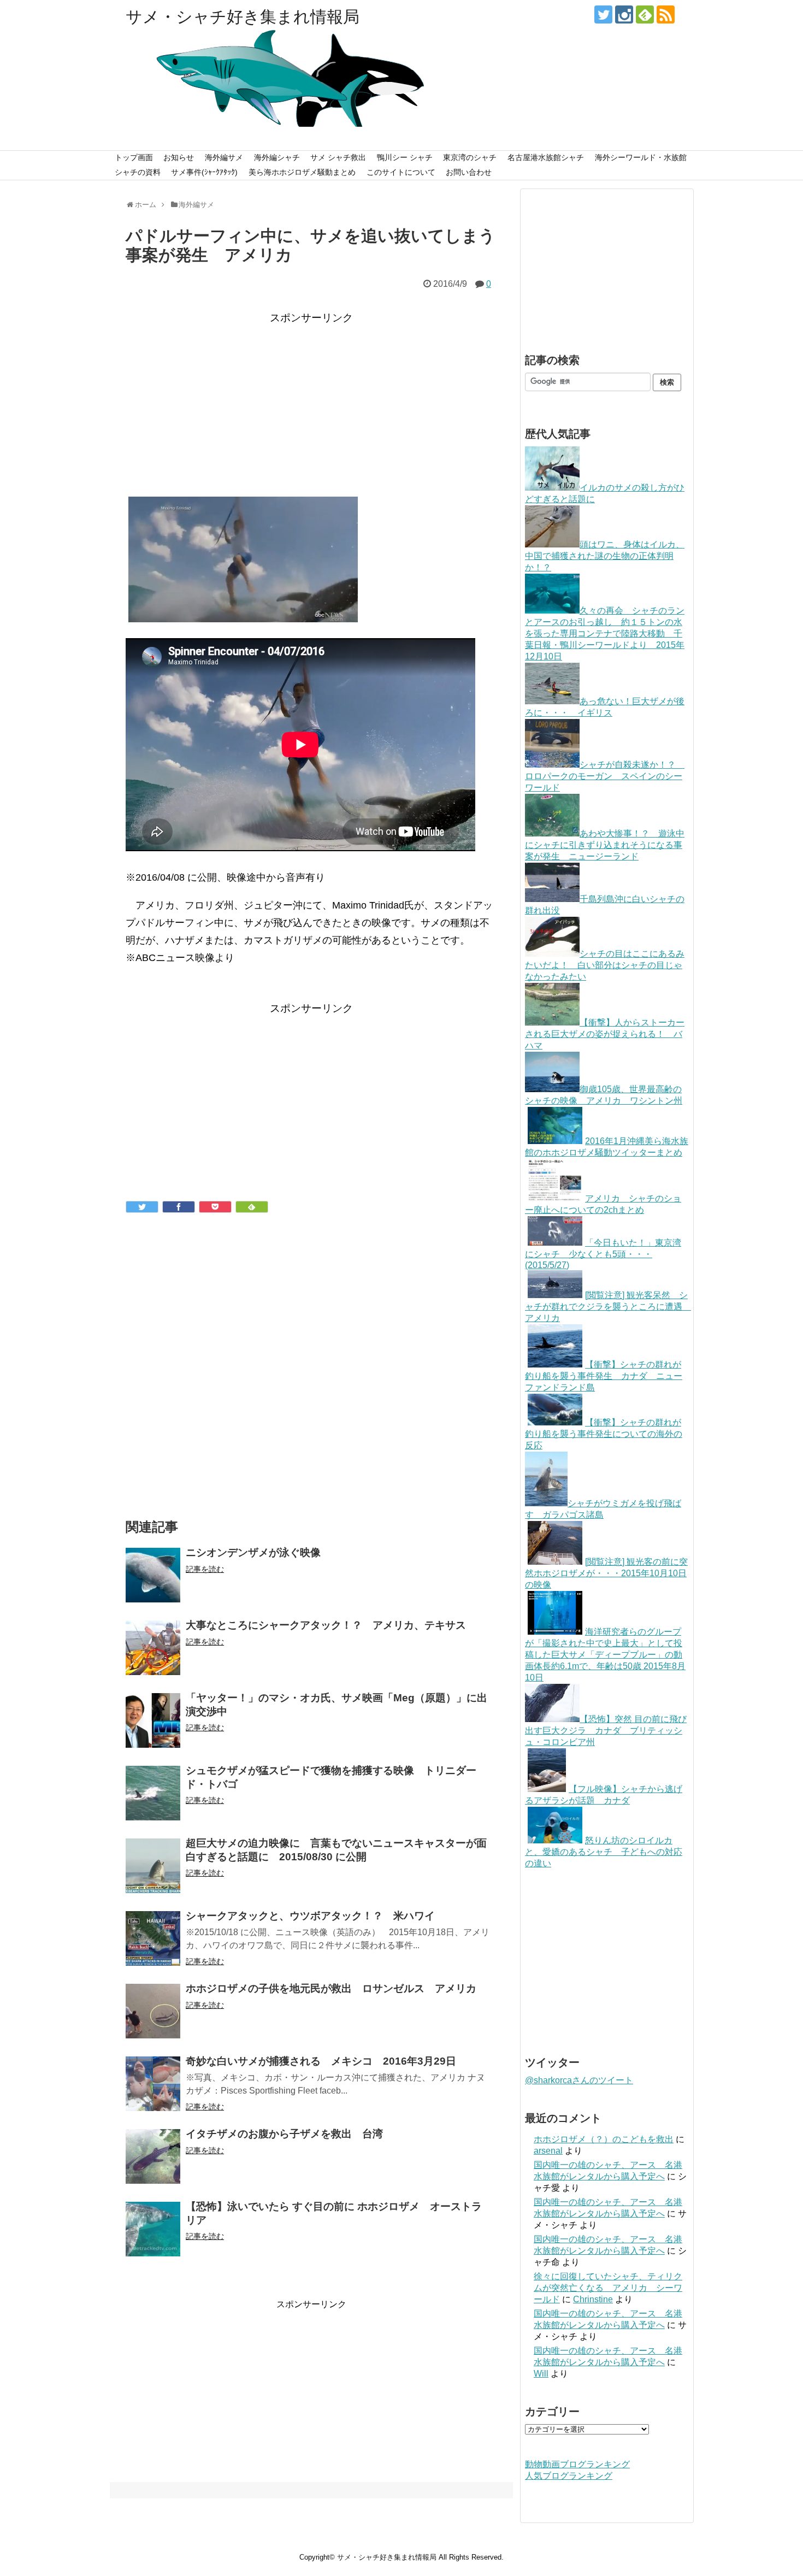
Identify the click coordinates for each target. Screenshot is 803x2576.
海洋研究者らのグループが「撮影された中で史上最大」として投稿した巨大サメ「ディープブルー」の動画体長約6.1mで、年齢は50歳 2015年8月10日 (605, 1655)
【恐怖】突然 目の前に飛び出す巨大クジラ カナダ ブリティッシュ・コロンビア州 (606, 1731)
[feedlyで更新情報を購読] (645, 14)
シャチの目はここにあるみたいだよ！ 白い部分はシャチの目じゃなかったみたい (605, 965)
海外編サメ (224, 157)
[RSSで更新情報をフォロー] (666, 14)
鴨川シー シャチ (405, 157)
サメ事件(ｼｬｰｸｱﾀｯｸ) (204, 172)
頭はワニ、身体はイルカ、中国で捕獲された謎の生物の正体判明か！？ (605, 556)
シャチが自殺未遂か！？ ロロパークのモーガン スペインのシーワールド (605, 776)
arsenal (548, 2151)
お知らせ (179, 157)
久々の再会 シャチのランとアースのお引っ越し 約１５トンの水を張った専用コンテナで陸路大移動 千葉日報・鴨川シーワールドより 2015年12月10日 (605, 633)
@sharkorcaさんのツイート (579, 2080)
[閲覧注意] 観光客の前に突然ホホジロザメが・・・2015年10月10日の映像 (606, 1573)
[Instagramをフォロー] (624, 14)
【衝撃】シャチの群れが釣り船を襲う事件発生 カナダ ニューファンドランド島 (604, 1376)
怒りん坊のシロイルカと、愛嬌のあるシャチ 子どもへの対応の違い (604, 1852)
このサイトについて (401, 172)
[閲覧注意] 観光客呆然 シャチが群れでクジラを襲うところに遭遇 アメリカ (608, 1307)
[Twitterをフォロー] (603, 14)
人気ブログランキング (569, 2476)
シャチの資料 (138, 172)
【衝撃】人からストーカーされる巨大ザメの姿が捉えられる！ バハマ (605, 1034)
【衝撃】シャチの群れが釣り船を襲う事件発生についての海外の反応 (604, 1434)
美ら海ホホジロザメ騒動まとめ (302, 172)
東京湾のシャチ (470, 157)
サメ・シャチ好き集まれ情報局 (243, 17)
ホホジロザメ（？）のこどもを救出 (604, 2139)
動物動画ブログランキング (577, 2464)
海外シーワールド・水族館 (641, 157)
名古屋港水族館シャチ (546, 157)
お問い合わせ (469, 172)
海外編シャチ (277, 157)
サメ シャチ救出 (338, 157)
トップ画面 (134, 157)
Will (541, 2374)
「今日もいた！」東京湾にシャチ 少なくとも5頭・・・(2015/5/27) (603, 1254)
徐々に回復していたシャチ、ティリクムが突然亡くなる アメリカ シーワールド (608, 2288)
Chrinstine (593, 2299)
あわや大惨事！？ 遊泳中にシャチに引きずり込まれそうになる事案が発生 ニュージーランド (605, 845)
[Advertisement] (311, 404)
